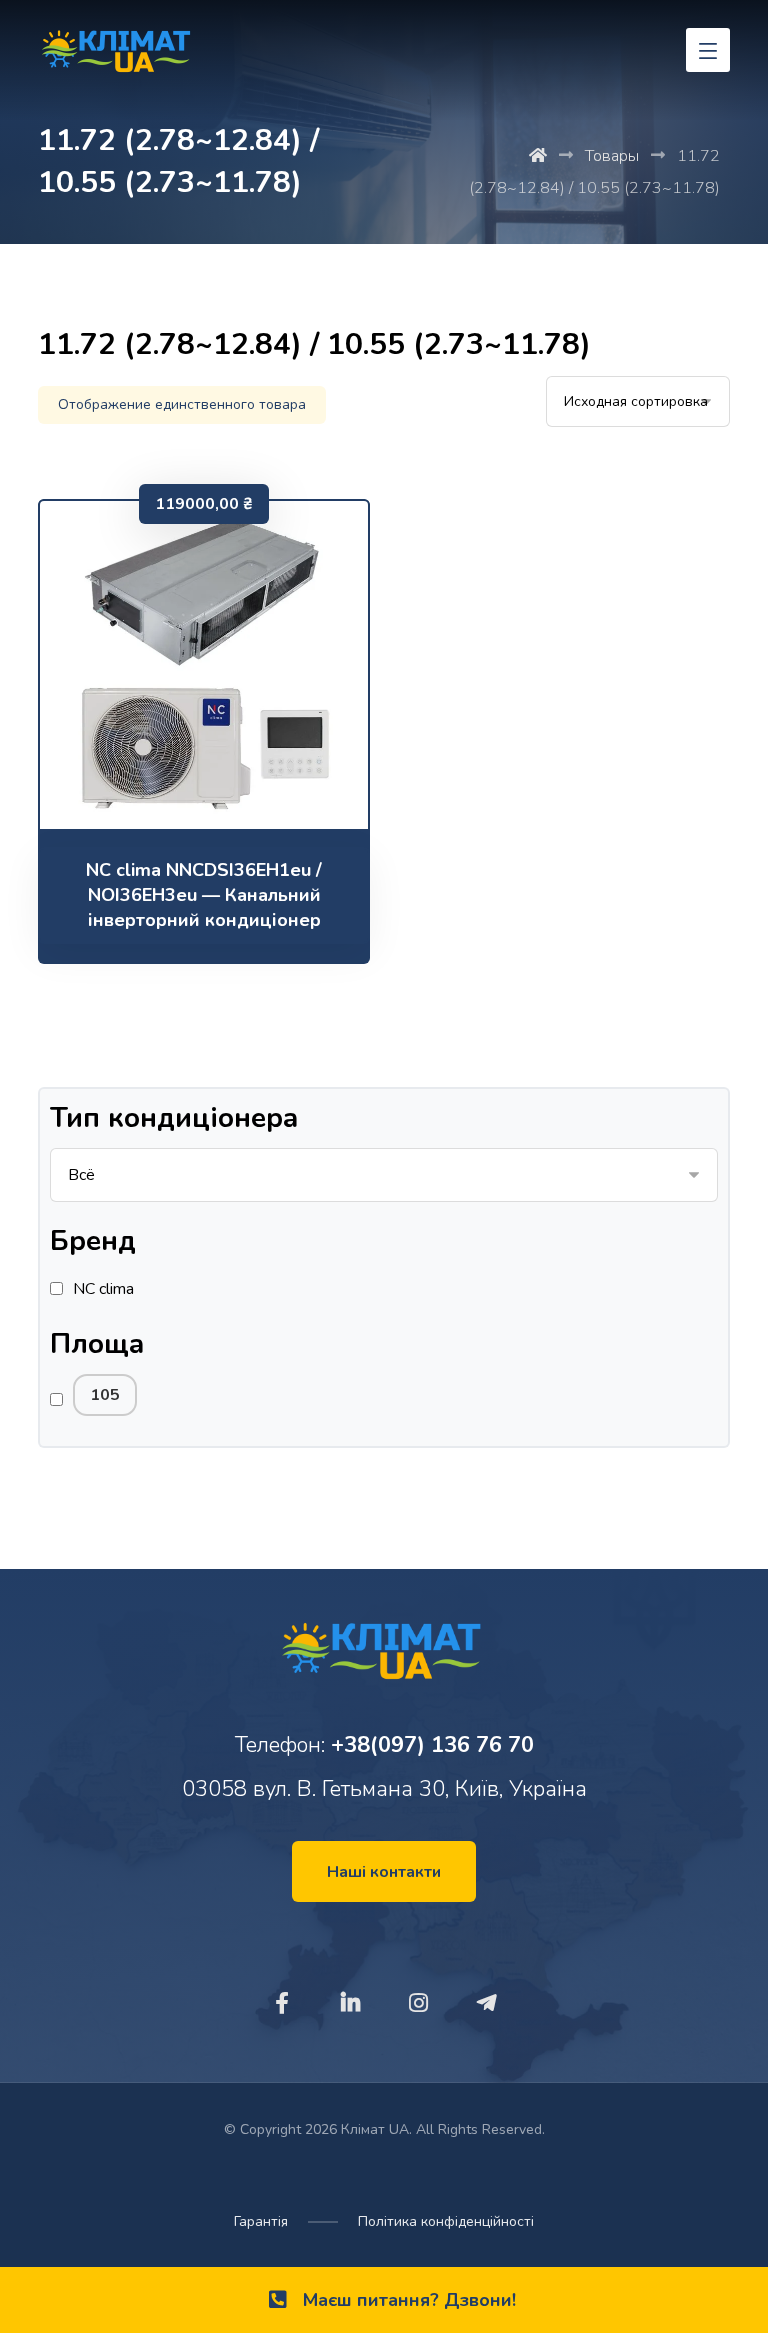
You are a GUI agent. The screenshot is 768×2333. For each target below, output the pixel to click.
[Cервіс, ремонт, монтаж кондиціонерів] (118, 55)
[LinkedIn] (350, 2003)
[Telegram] (486, 2003)
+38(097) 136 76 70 (432, 1745)
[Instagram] (418, 2003)
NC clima (103, 1289)
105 (105, 1395)
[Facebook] (282, 2003)
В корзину (217, 787)
